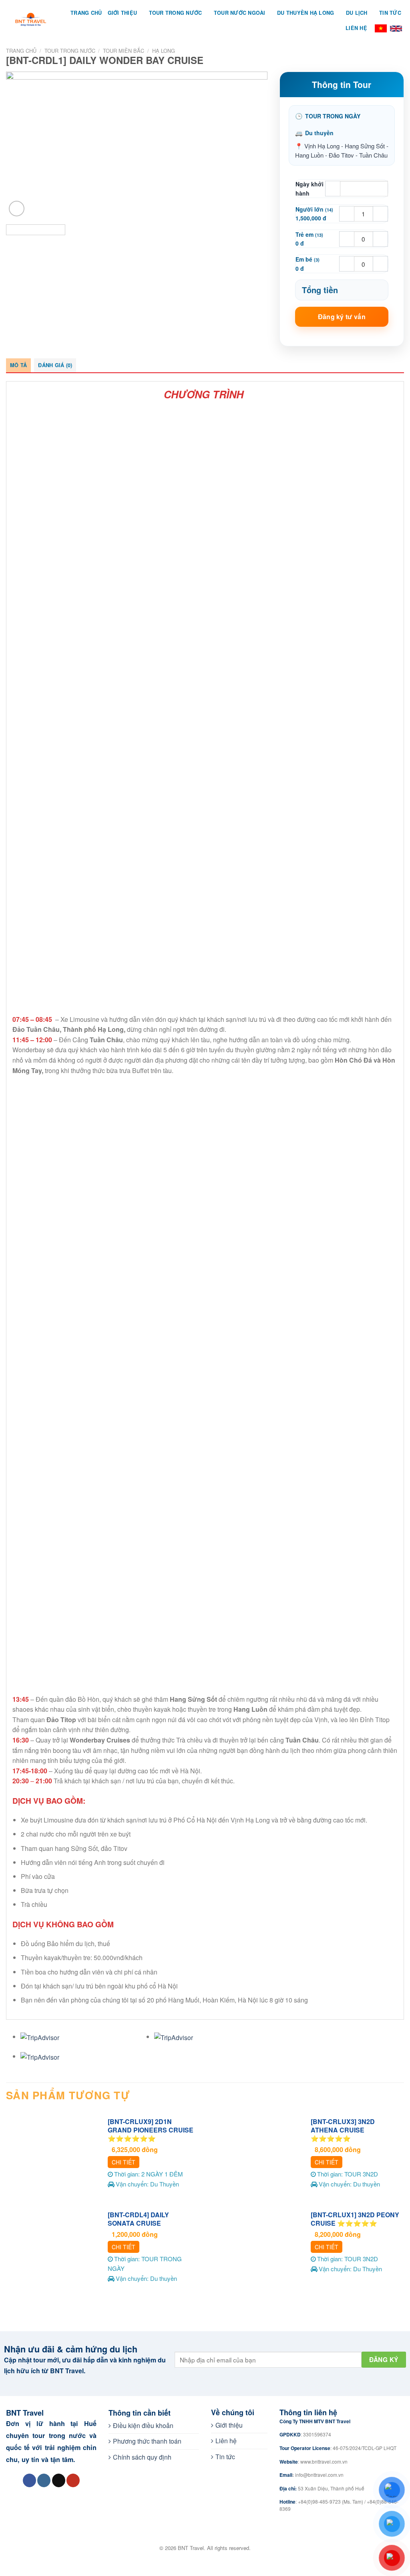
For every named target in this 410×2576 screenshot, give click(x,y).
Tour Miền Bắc (124, 51)
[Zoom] (17, 209)
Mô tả (18, 365)
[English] (396, 28)
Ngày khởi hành (310, 188)
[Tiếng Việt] (381, 28)
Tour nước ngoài (240, 13)
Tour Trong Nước (176, 13)
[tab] (18, 365)
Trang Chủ (86, 13)
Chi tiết (124, 2162)
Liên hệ (356, 28)
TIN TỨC (390, 13)
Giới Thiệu (123, 13)
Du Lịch (357, 13)
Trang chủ (21, 51)
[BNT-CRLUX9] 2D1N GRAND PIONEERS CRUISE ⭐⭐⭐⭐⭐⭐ (151, 2130)
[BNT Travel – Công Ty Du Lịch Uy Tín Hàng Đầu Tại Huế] (31, 20)
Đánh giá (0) (55, 365)
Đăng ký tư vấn (342, 317)
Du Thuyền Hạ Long (305, 13)
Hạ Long (164, 51)
